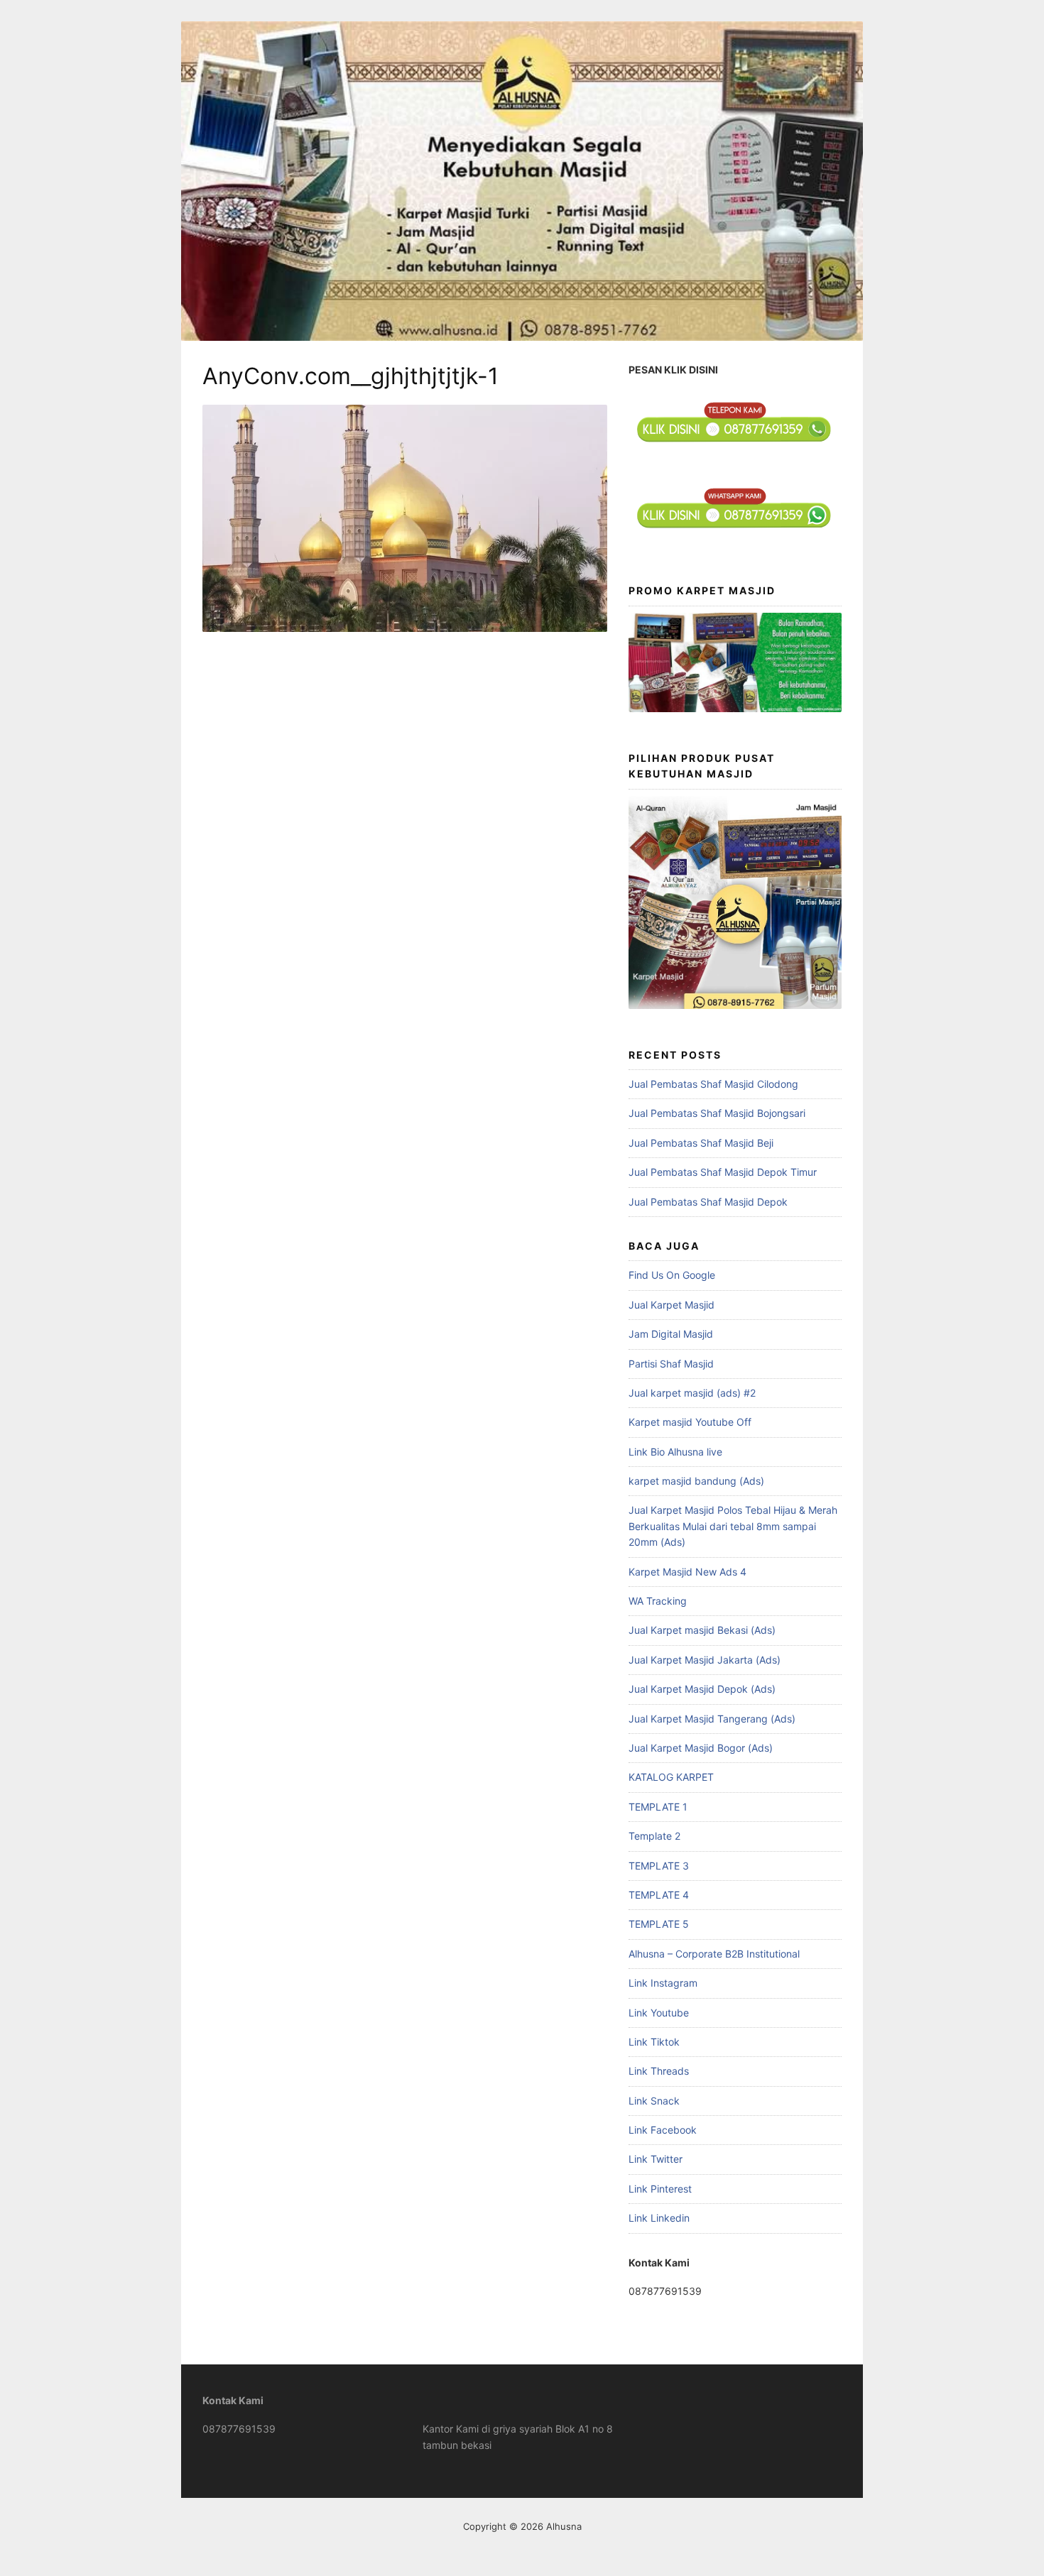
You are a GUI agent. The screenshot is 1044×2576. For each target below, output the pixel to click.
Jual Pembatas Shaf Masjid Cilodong (713, 1084)
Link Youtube (659, 2013)
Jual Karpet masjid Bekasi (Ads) (702, 1630)
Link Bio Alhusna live (675, 1452)
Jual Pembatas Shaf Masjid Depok (708, 1202)
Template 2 (654, 1836)
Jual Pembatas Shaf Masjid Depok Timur (723, 1172)
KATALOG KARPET (671, 1777)
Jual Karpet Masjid (671, 1305)
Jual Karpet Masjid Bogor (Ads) (701, 1748)
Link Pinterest (660, 2189)
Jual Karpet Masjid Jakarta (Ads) (705, 1660)
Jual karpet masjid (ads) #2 (692, 1393)
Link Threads (659, 2071)
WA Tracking (658, 1601)
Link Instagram (663, 1983)
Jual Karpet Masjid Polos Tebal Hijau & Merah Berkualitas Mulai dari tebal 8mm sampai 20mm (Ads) (733, 1526)
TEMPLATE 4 (659, 1895)
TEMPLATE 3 (659, 1866)
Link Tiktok (654, 2042)
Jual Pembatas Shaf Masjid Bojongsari (717, 1113)
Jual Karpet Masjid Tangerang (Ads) (712, 1719)
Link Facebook (663, 2130)
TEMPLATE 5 (659, 1924)
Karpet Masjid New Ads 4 (687, 1572)
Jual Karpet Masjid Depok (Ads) (702, 1689)
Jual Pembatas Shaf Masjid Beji (701, 1143)
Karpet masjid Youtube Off (690, 1422)
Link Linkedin (659, 2218)
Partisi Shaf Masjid (671, 1364)
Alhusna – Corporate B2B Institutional (714, 1954)
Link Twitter (656, 2159)
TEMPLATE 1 (658, 1807)
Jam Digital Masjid (671, 1334)
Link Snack (654, 2101)
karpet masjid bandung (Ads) (696, 1481)
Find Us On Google (672, 1275)
